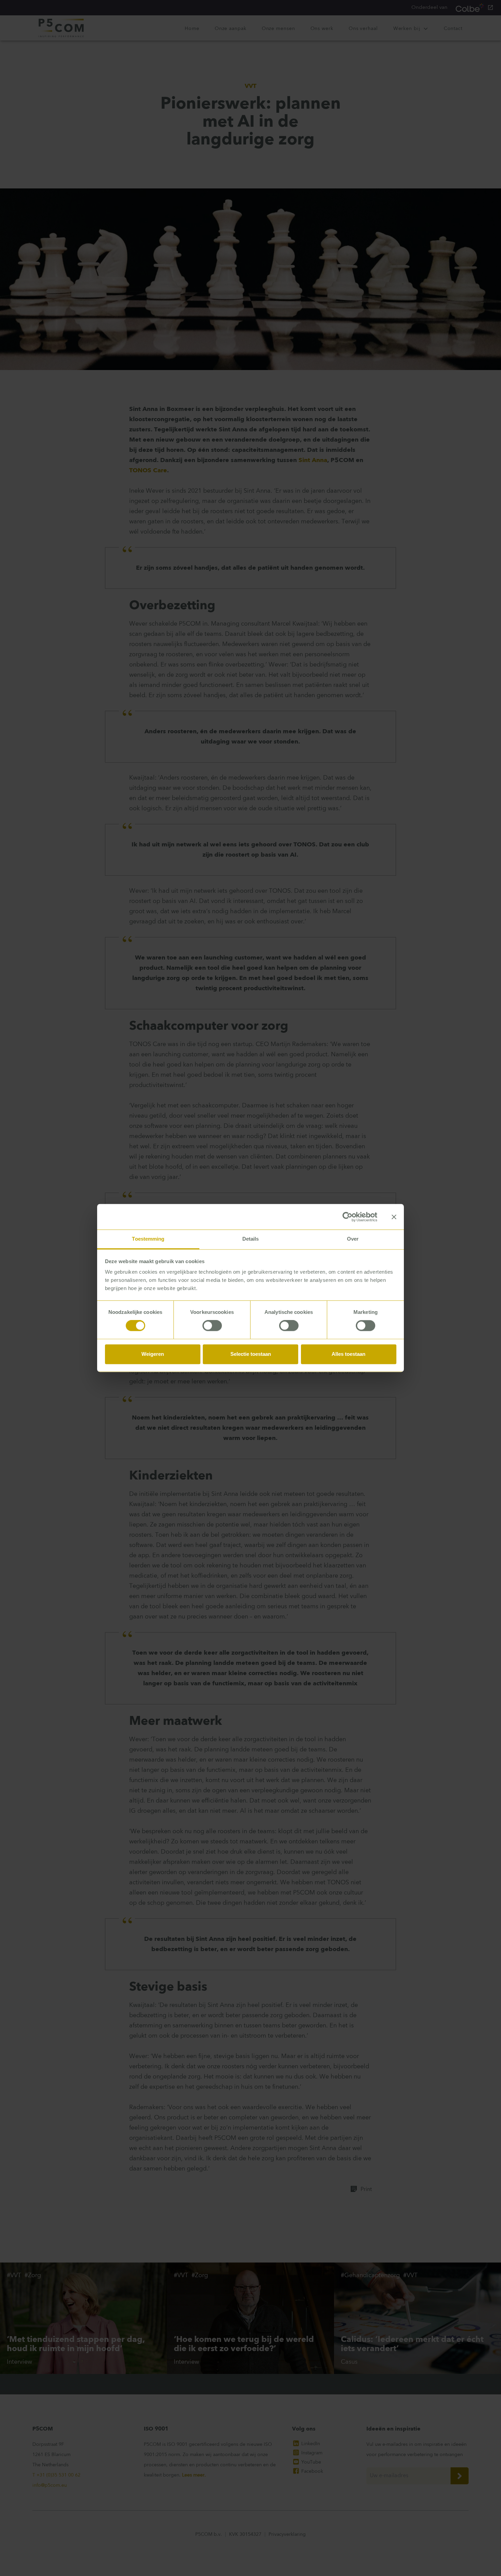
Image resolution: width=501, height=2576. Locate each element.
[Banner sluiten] (394, 1217)
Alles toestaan (348, 1354)
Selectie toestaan (251, 1354)
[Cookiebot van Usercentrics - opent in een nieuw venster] (347, 1217)
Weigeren (153, 1354)
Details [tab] (251, 1239)
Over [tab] (353, 1239)
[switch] (212, 1326)
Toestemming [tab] (148, 1239)
